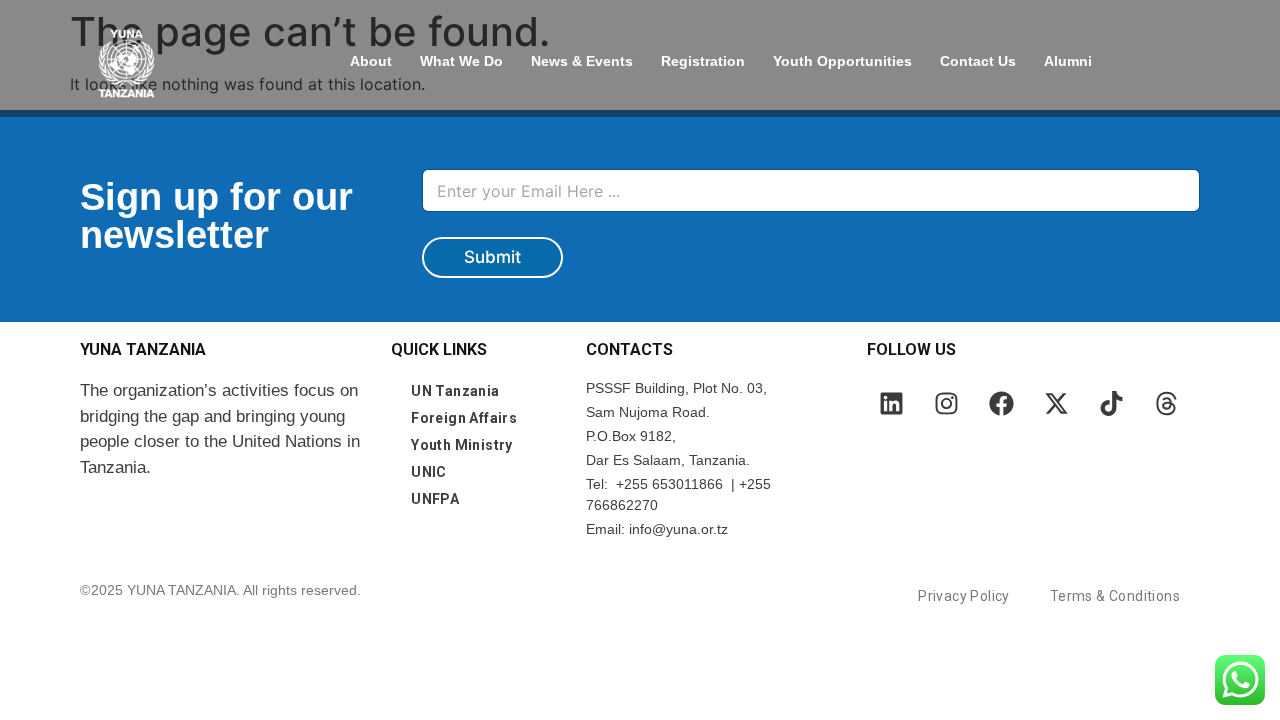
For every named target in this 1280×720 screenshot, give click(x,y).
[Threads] (1167, 403)
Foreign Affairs (464, 418)
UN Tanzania (455, 391)
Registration (703, 61)
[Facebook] (1002, 403)
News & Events (582, 61)
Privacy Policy (964, 596)
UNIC (429, 472)
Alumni (1068, 61)
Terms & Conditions (1115, 596)
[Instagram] (947, 403)
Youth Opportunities (842, 61)
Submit (492, 257)
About (371, 61)
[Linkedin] (892, 403)
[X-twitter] (1057, 403)
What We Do (461, 61)
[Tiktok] (1112, 403)
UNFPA (435, 499)
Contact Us (978, 61)
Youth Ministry (462, 445)
